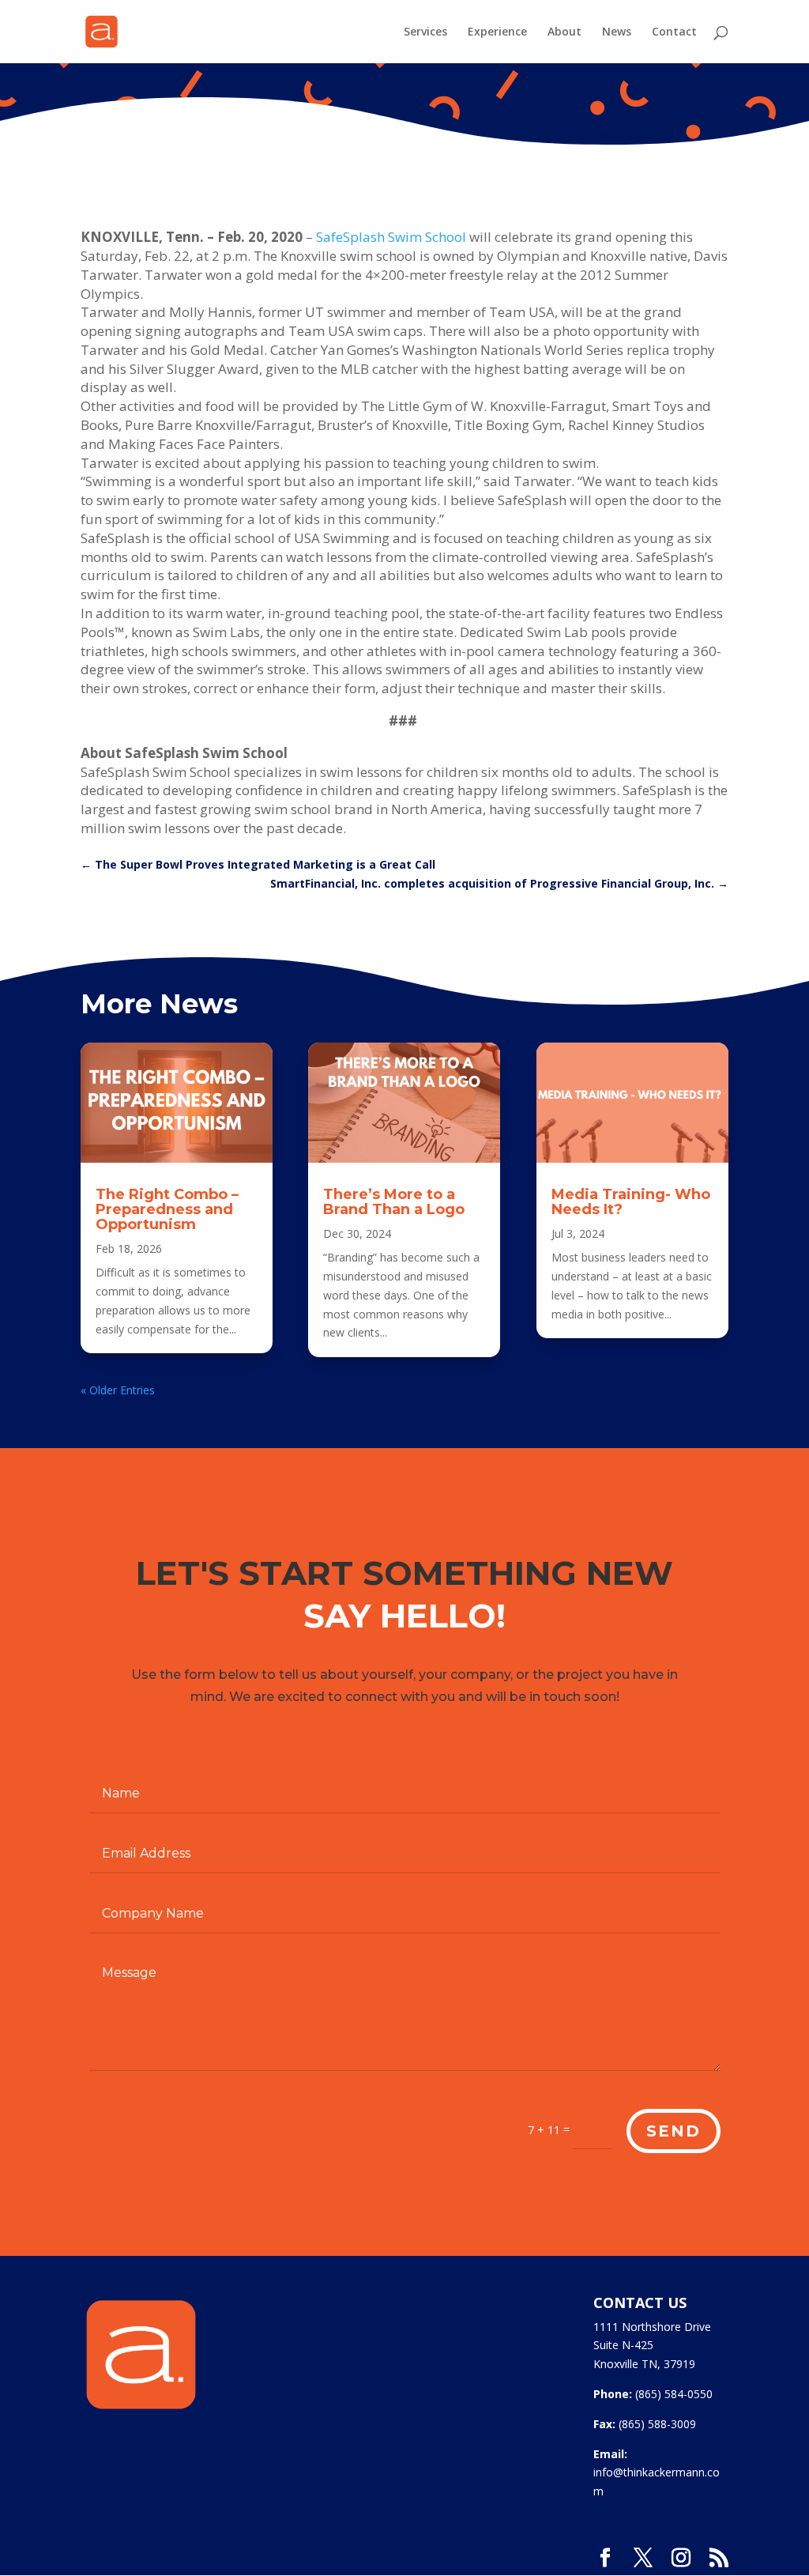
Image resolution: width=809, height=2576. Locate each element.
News (617, 32)
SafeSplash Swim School (391, 237)
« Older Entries (118, 1390)
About (564, 32)
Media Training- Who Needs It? (631, 1202)
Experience (497, 32)
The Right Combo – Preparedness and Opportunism (167, 1209)
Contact (674, 32)
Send (674, 2131)
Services (425, 32)
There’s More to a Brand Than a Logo (394, 1202)
